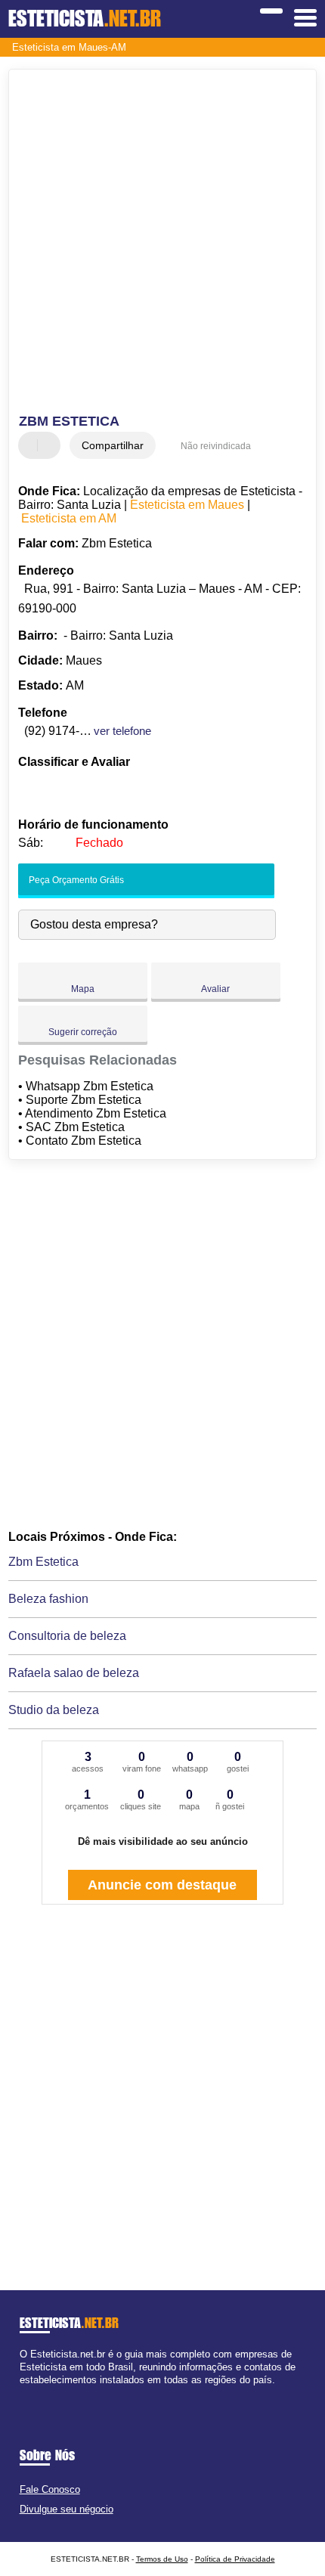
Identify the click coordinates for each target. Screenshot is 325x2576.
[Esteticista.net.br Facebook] (23, 2393)
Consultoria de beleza (67, 1636)
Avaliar (215, 989)
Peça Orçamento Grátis (75, 880)
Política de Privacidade (235, 2559)
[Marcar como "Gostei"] (32, 445)
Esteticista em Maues (187, 505)
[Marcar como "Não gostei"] (51, 445)
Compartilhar (113, 445)
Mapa (83, 989)
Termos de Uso (162, 2559)
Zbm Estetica (43, 1562)
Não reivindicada (216, 446)
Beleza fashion (48, 1599)
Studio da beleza (54, 1710)
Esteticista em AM (69, 518)
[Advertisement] (162, 243)
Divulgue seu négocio (67, 2509)
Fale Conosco (50, 2489)
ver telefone (122, 731)
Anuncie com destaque (162, 1885)
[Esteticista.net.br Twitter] (30, 2393)
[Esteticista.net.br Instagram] (37, 2393)
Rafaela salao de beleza (74, 1673)
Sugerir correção (83, 1032)
